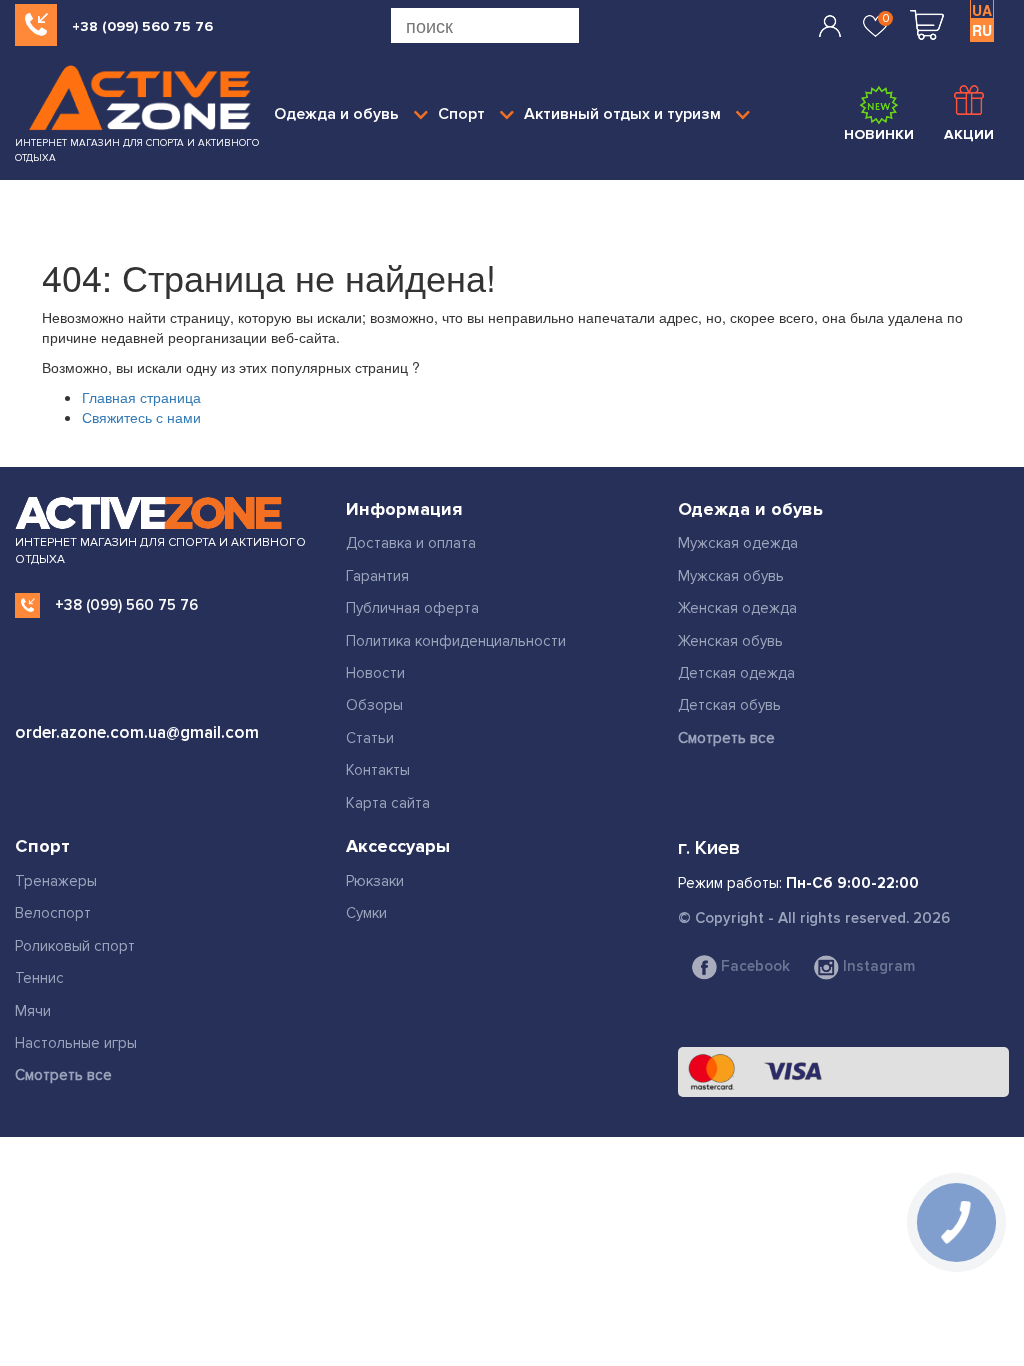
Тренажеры (56, 881)
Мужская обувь (731, 576)
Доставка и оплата (411, 543)
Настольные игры (76, 1043)
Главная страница (141, 397)
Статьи (370, 738)
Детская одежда (736, 673)
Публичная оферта (412, 608)
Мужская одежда (738, 543)
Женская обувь (730, 641)
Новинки (879, 134)
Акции (969, 134)
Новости (375, 673)
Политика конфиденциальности (456, 641)
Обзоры (374, 705)
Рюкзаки (375, 881)
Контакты (378, 770)
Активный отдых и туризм (622, 114)
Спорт (461, 114)
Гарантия (377, 576)
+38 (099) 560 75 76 (142, 26)
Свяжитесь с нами (141, 417)
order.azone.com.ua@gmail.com (137, 732)
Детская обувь (729, 705)
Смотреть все (726, 738)
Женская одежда (737, 608)
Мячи (33, 1011)
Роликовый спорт (75, 946)
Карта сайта (388, 803)
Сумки (366, 913)
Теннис (39, 978)
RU (982, 30)
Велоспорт (53, 913)
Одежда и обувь (336, 114)
